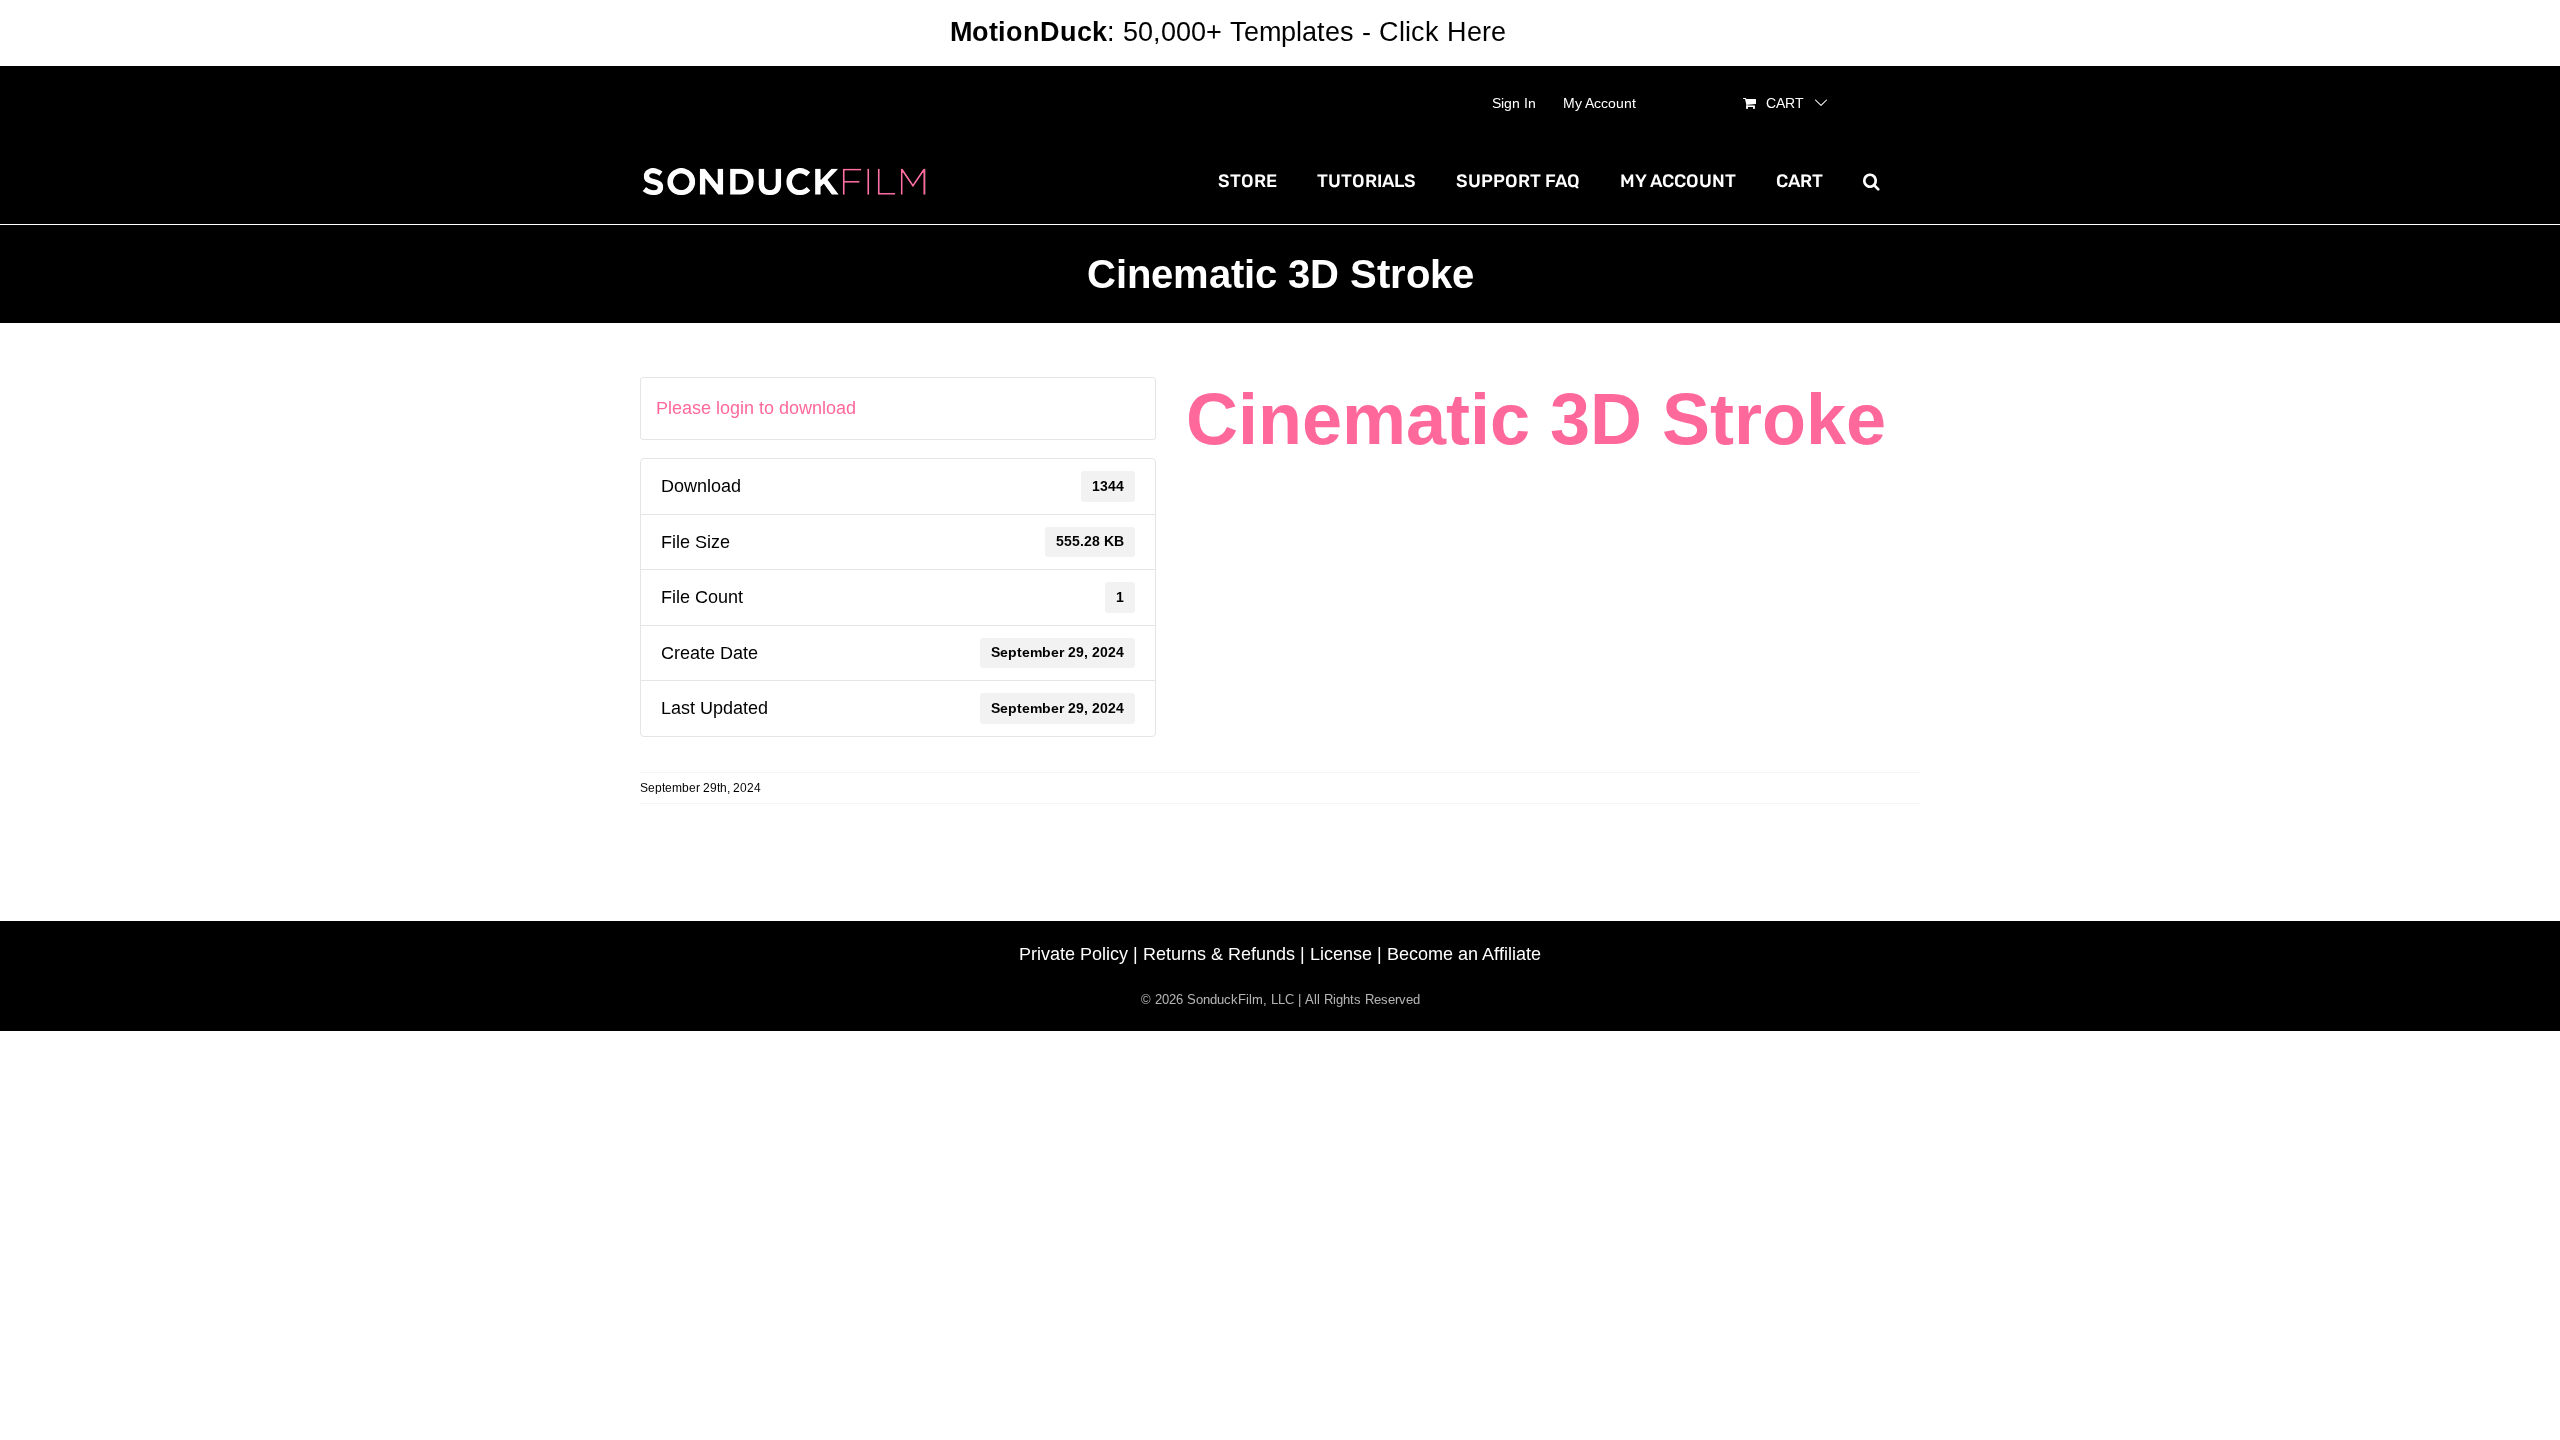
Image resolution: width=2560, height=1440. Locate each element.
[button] (1871, 181)
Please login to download (756, 408)
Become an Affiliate (1464, 954)
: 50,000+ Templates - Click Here (1228, 32)
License (1341, 954)
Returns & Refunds (1219, 954)
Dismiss (1562, 32)
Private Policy (1073, 954)
